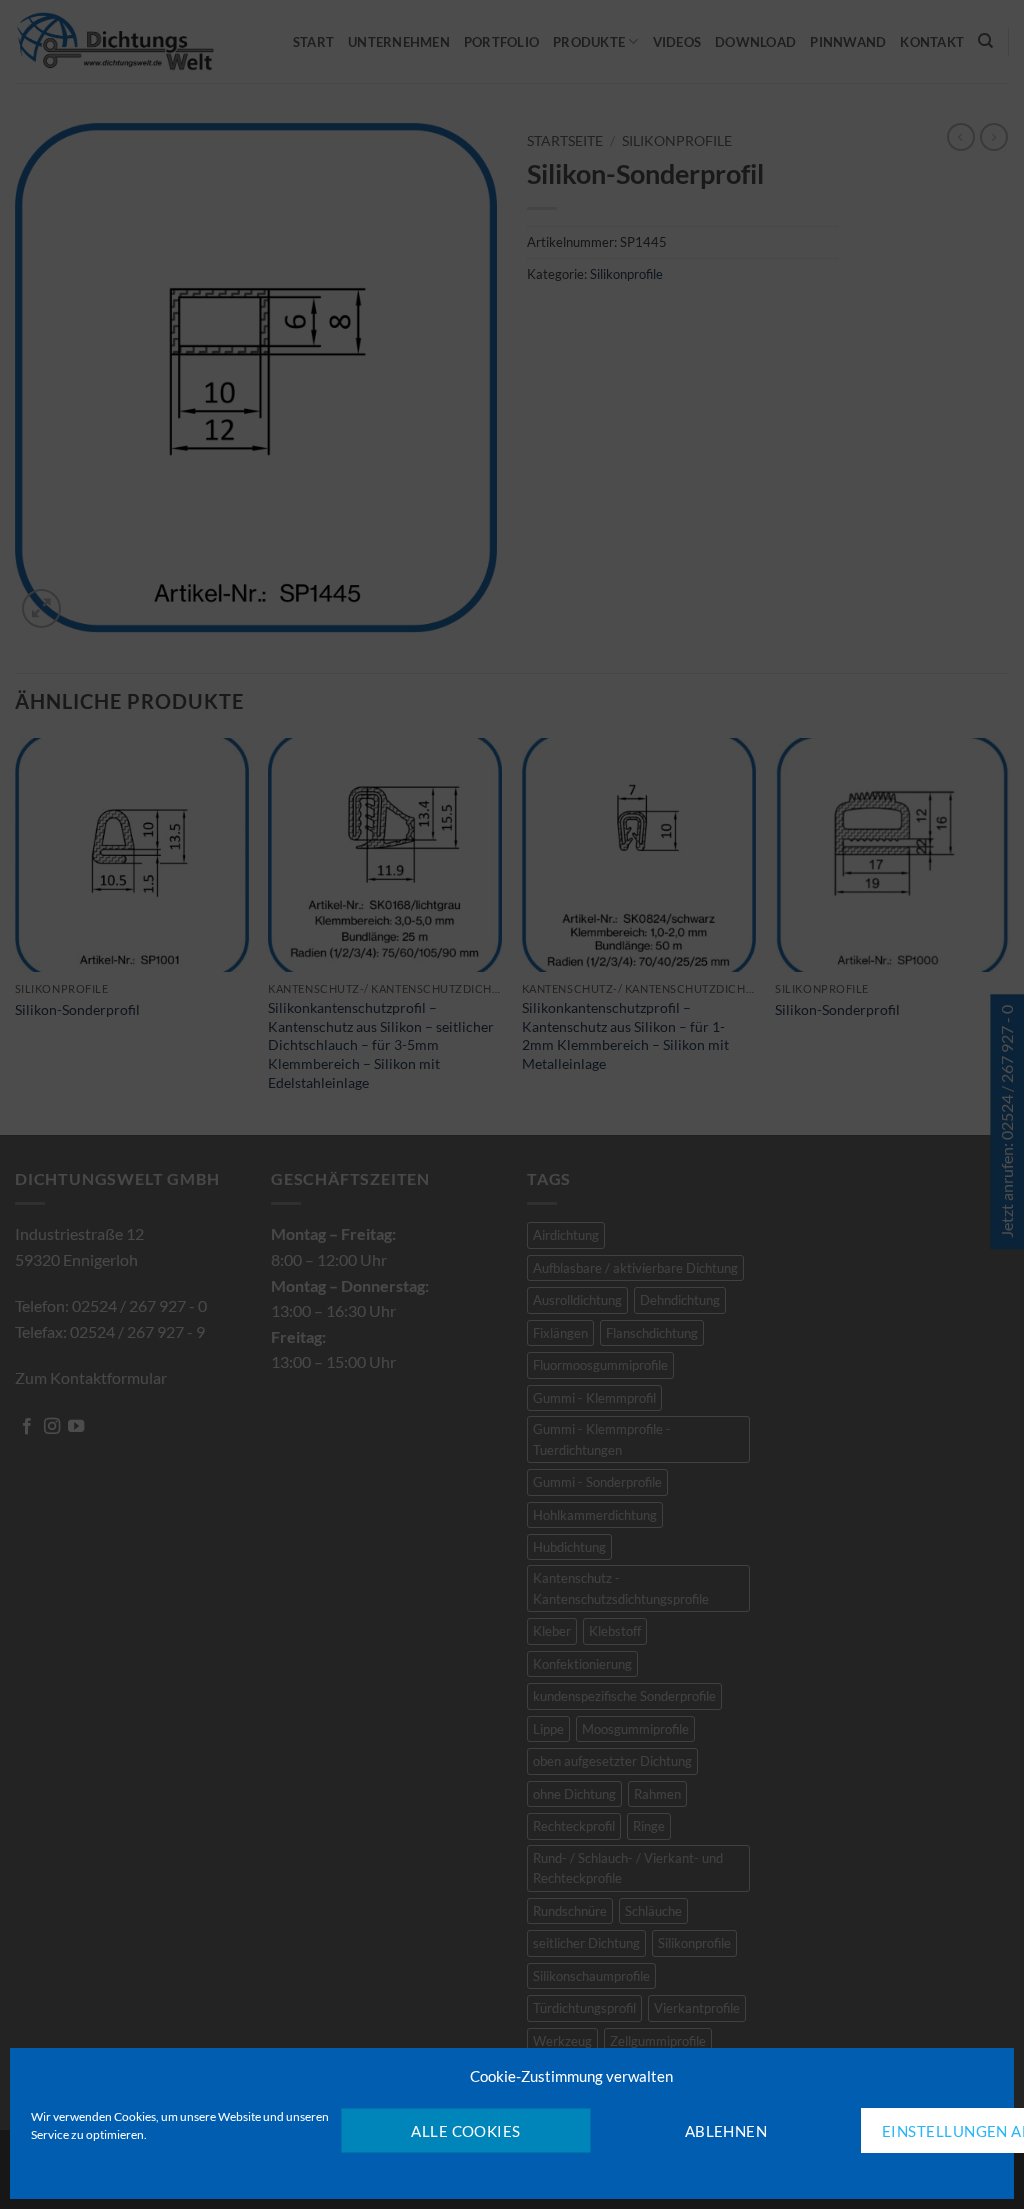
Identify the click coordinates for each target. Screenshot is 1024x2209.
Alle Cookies (465, 2131)
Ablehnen (726, 2131)
